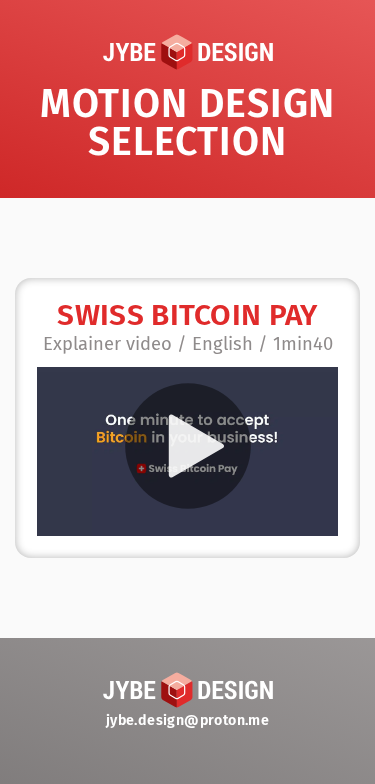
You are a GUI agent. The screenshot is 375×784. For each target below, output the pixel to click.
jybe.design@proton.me (187, 720)
